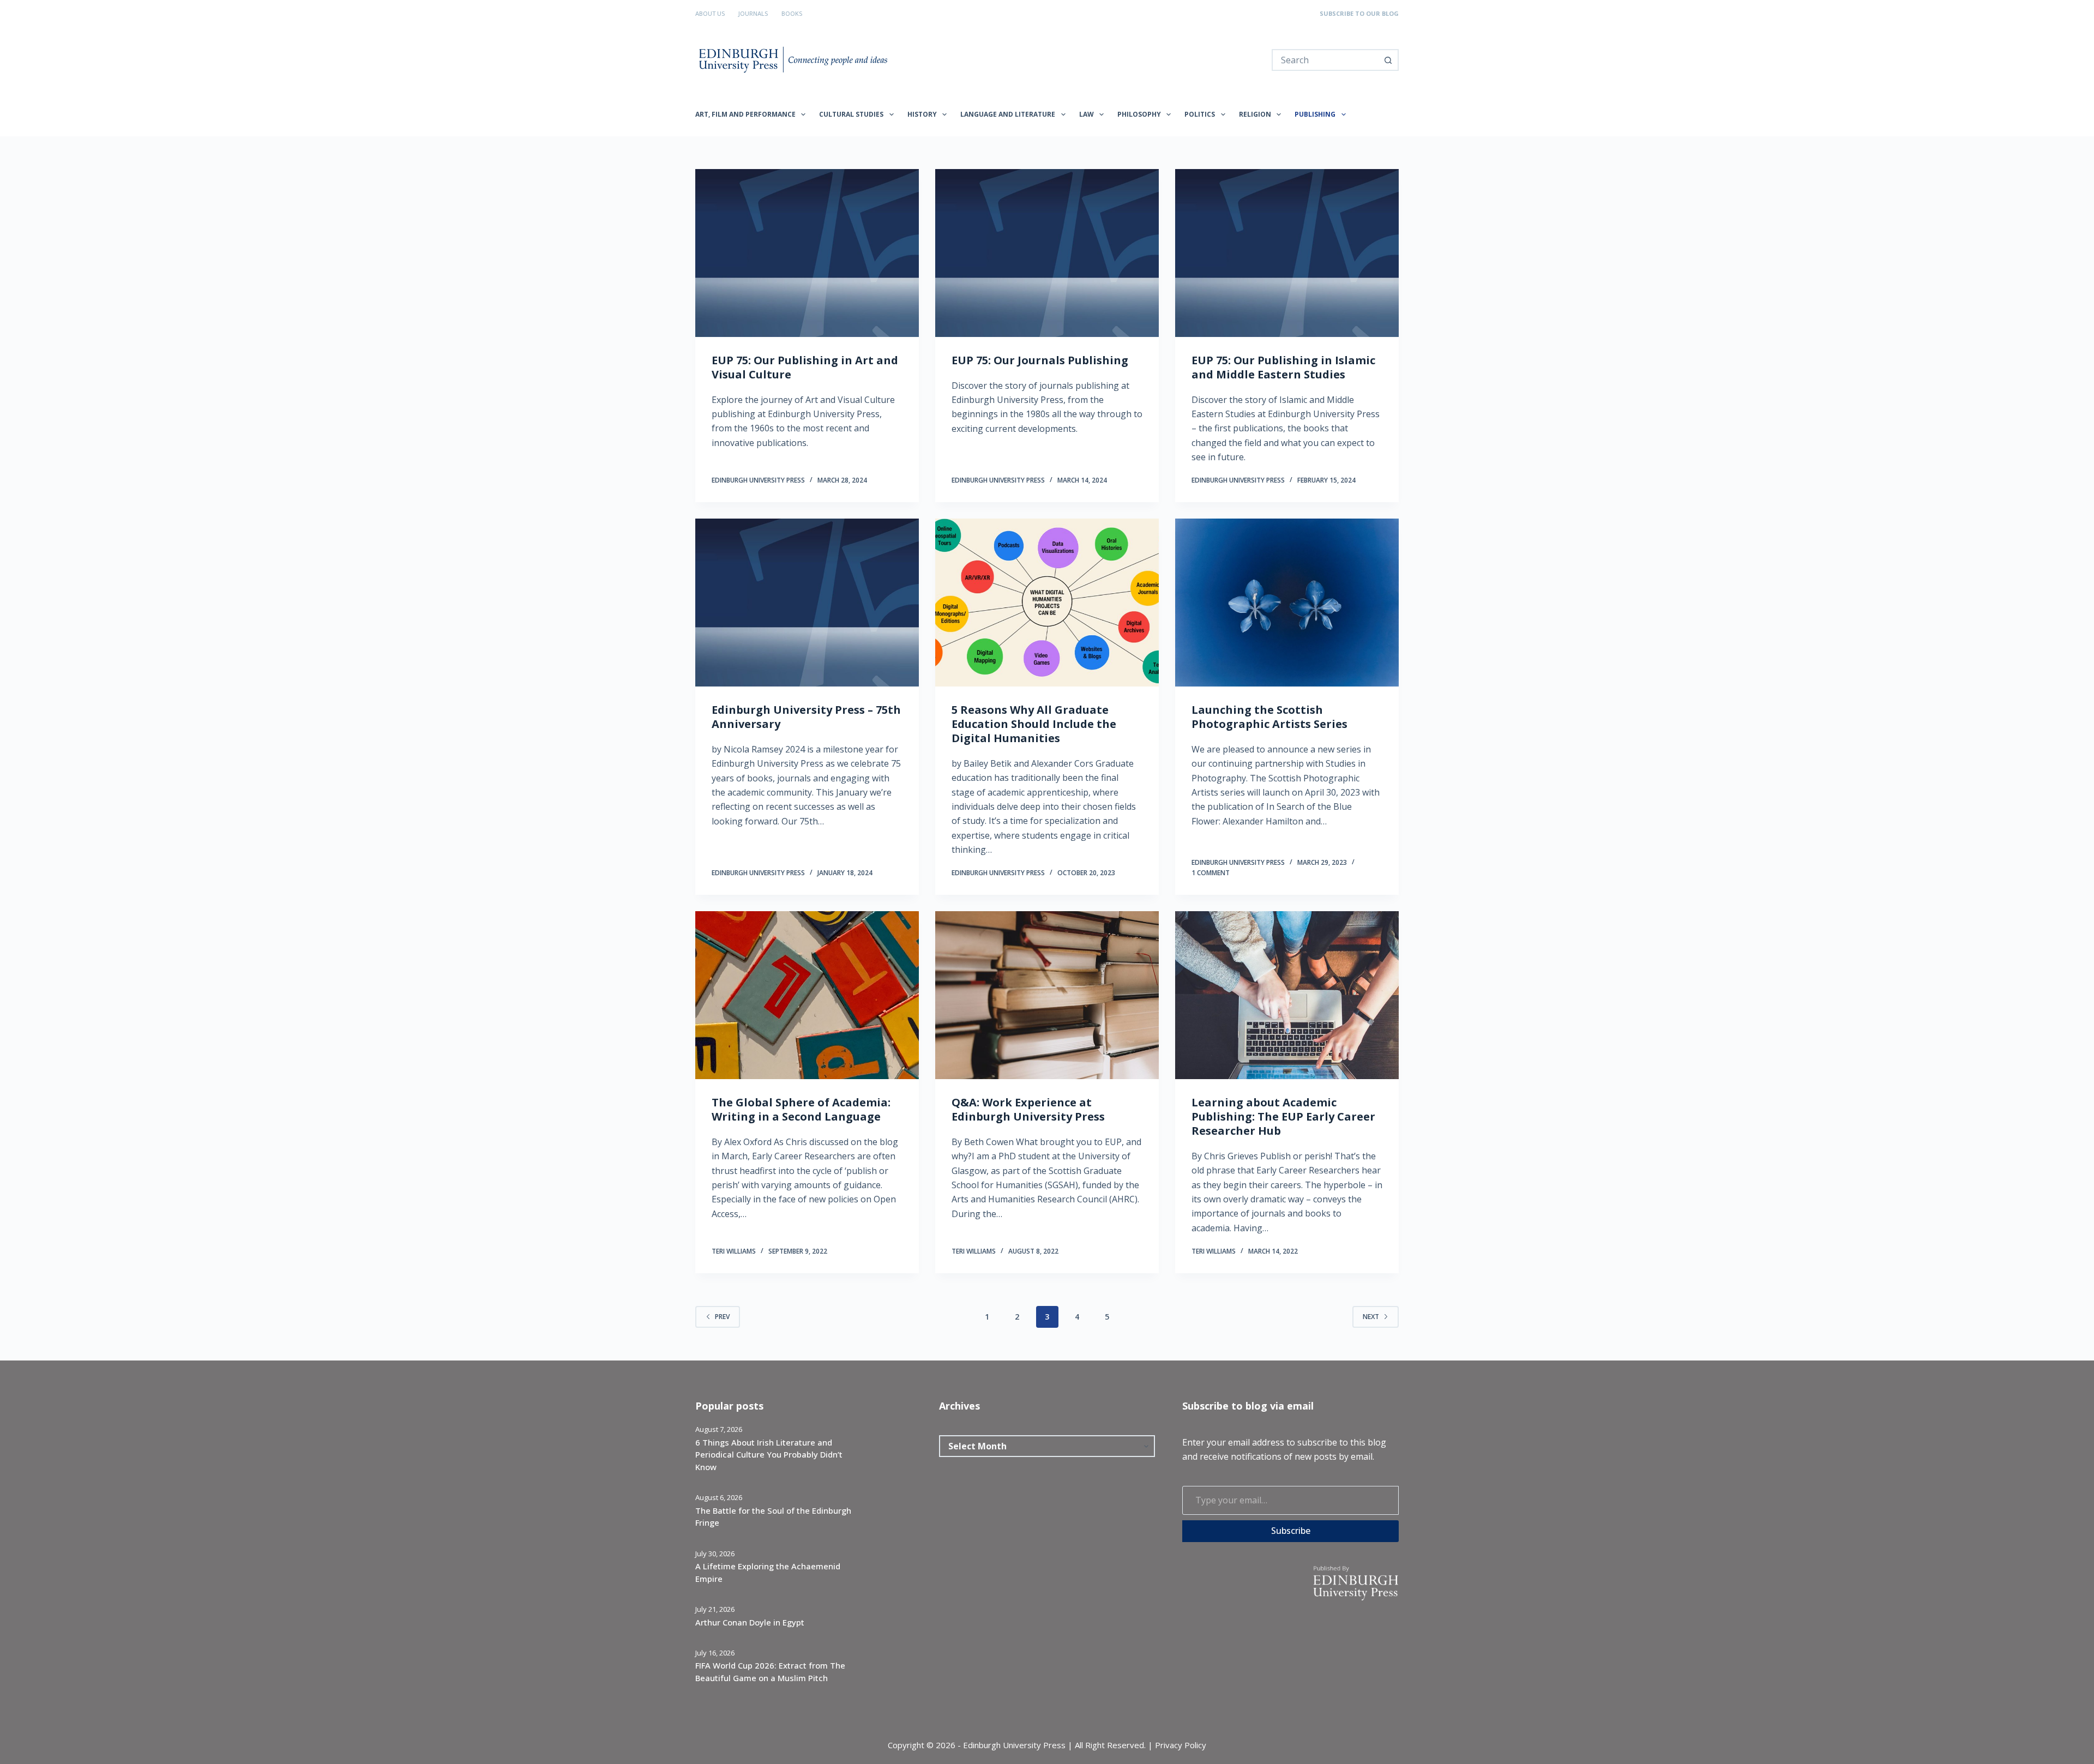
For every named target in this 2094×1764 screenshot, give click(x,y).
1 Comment (1211, 873)
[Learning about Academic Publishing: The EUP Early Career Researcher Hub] (1287, 995)
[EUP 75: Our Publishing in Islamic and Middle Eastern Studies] (1287, 253)
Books (792, 13)
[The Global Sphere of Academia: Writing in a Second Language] (807, 995)
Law (1087, 114)
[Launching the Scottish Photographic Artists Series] (1287, 603)
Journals (753, 13)
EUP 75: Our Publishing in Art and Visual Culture (805, 367)
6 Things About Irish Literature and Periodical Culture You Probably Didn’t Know (769, 1455)
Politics (1200, 114)
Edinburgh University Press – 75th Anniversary (806, 717)
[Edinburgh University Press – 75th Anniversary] (807, 603)
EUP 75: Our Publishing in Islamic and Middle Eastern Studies (1283, 367)
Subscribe (1291, 1531)
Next (1371, 1317)
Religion (1255, 114)
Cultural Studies (851, 114)
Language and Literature (1008, 114)
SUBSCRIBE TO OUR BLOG (1359, 13)
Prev (722, 1317)
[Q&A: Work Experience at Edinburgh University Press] (1047, 995)
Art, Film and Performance (745, 114)
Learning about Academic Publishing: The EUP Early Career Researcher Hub (1283, 1116)
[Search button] (1388, 60)
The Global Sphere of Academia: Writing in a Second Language (801, 1109)
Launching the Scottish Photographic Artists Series (1269, 717)
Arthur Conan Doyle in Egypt (750, 1622)
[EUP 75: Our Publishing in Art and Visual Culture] (807, 253)
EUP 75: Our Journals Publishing (1040, 360)
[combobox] (1325, 60)
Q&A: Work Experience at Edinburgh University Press (1028, 1109)
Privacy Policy (1181, 1745)
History (922, 114)
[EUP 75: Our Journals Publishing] (1047, 253)
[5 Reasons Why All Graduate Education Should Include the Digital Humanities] (1047, 603)
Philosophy (1139, 114)
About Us (710, 13)
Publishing (1315, 114)
